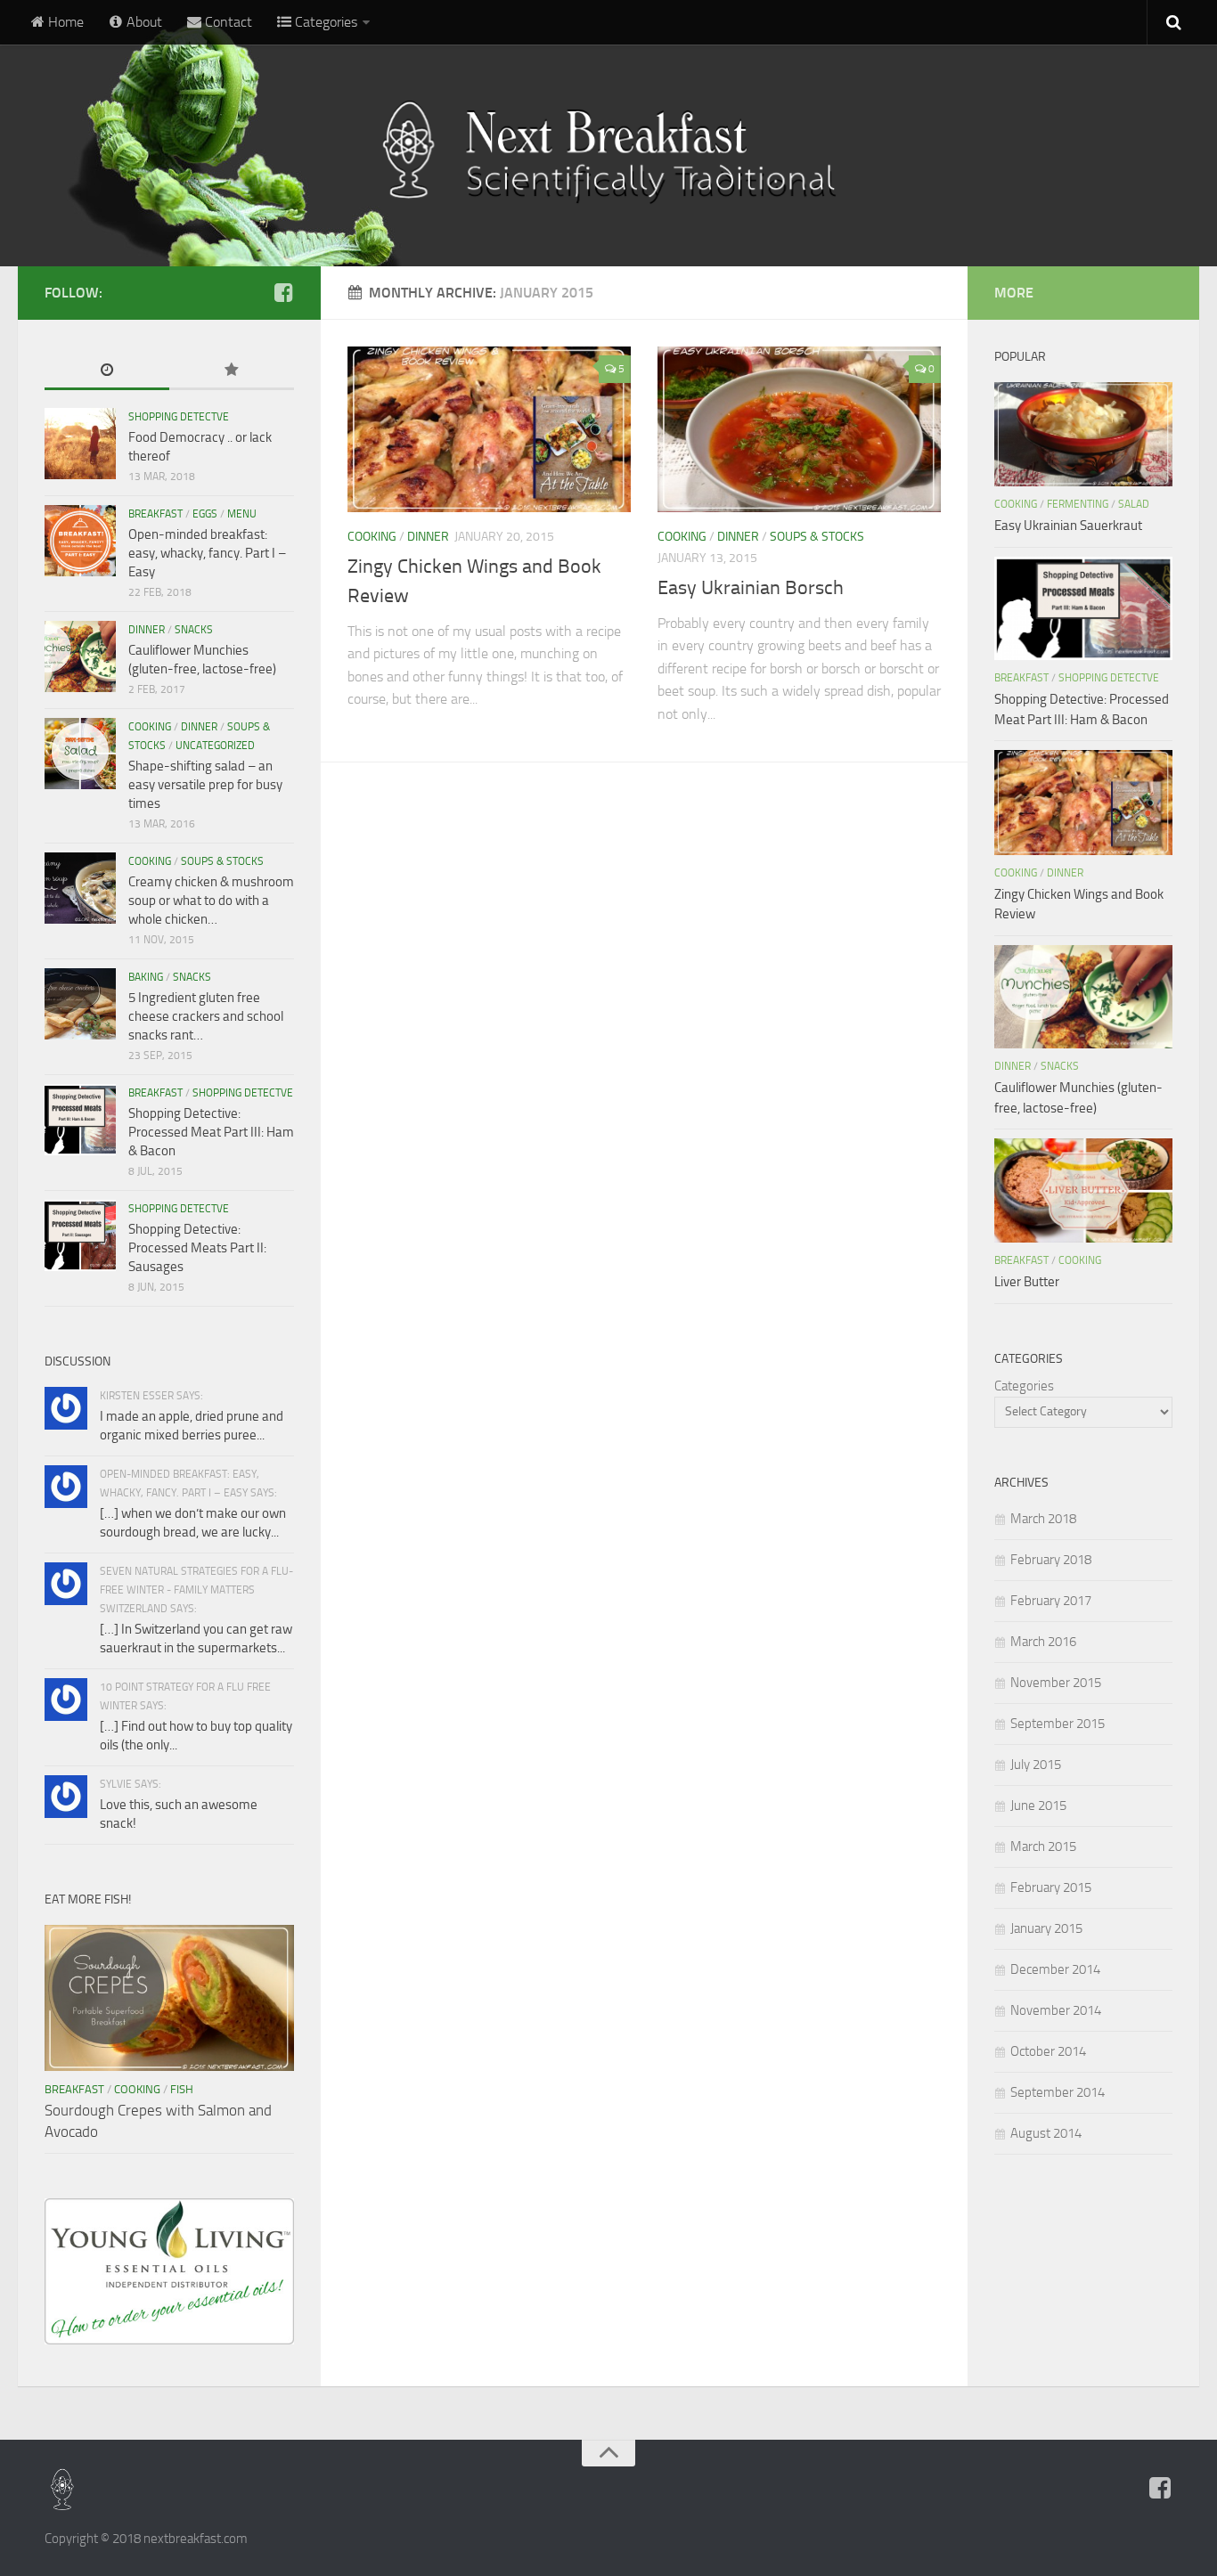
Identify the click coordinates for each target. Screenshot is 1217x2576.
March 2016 (1043, 1642)
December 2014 (1055, 1969)
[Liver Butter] (1083, 1190)
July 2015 (1036, 1765)
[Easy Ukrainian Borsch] (799, 429)
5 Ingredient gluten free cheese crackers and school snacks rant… (206, 1016)
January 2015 (1046, 1928)
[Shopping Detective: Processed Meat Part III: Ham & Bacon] (80, 1120)
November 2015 (1056, 1683)
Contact (227, 22)
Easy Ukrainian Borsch (751, 588)
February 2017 (1051, 1601)
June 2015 (1038, 1806)
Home (64, 22)
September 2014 (1058, 2092)
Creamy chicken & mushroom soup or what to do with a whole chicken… (211, 901)
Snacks (194, 630)
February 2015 (1051, 1887)
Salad (1134, 504)
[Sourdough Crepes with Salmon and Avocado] (169, 1998)
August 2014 (1046, 2133)
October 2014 (1048, 2051)
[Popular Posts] (232, 371)
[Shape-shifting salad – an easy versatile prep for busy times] (80, 754)
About (143, 22)
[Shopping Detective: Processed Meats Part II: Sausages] (80, 1235)
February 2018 (1051, 1560)
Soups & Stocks (817, 537)
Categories (1024, 1386)
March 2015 (1043, 1846)
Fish (182, 2089)
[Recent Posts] (107, 371)
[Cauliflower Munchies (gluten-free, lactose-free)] (80, 656)
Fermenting (1078, 504)
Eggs (205, 514)
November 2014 (1056, 2010)
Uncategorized (215, 746)
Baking (146, 977)
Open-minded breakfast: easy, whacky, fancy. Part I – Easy (207, 553)
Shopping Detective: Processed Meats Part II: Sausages (197, 1248)
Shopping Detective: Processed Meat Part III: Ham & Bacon (211, 1132)
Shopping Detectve (179, 417)
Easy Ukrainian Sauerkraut (1068, 526)
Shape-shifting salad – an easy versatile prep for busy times (205, 785)
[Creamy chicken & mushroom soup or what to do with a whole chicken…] (80, 888)
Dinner (428, 537)
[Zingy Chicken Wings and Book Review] (489, 429)
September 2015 (1058, 1724)
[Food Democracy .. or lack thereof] (80, 444)
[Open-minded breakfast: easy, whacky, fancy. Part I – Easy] (80, 541)
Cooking (372, 537)
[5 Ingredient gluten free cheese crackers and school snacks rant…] (80, 1004)
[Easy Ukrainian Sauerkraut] (1083, 434)
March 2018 (1043, 1519)
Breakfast (155, 514)
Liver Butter (1027, 1282)
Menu (242, 514)
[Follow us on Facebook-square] (283, 292)
